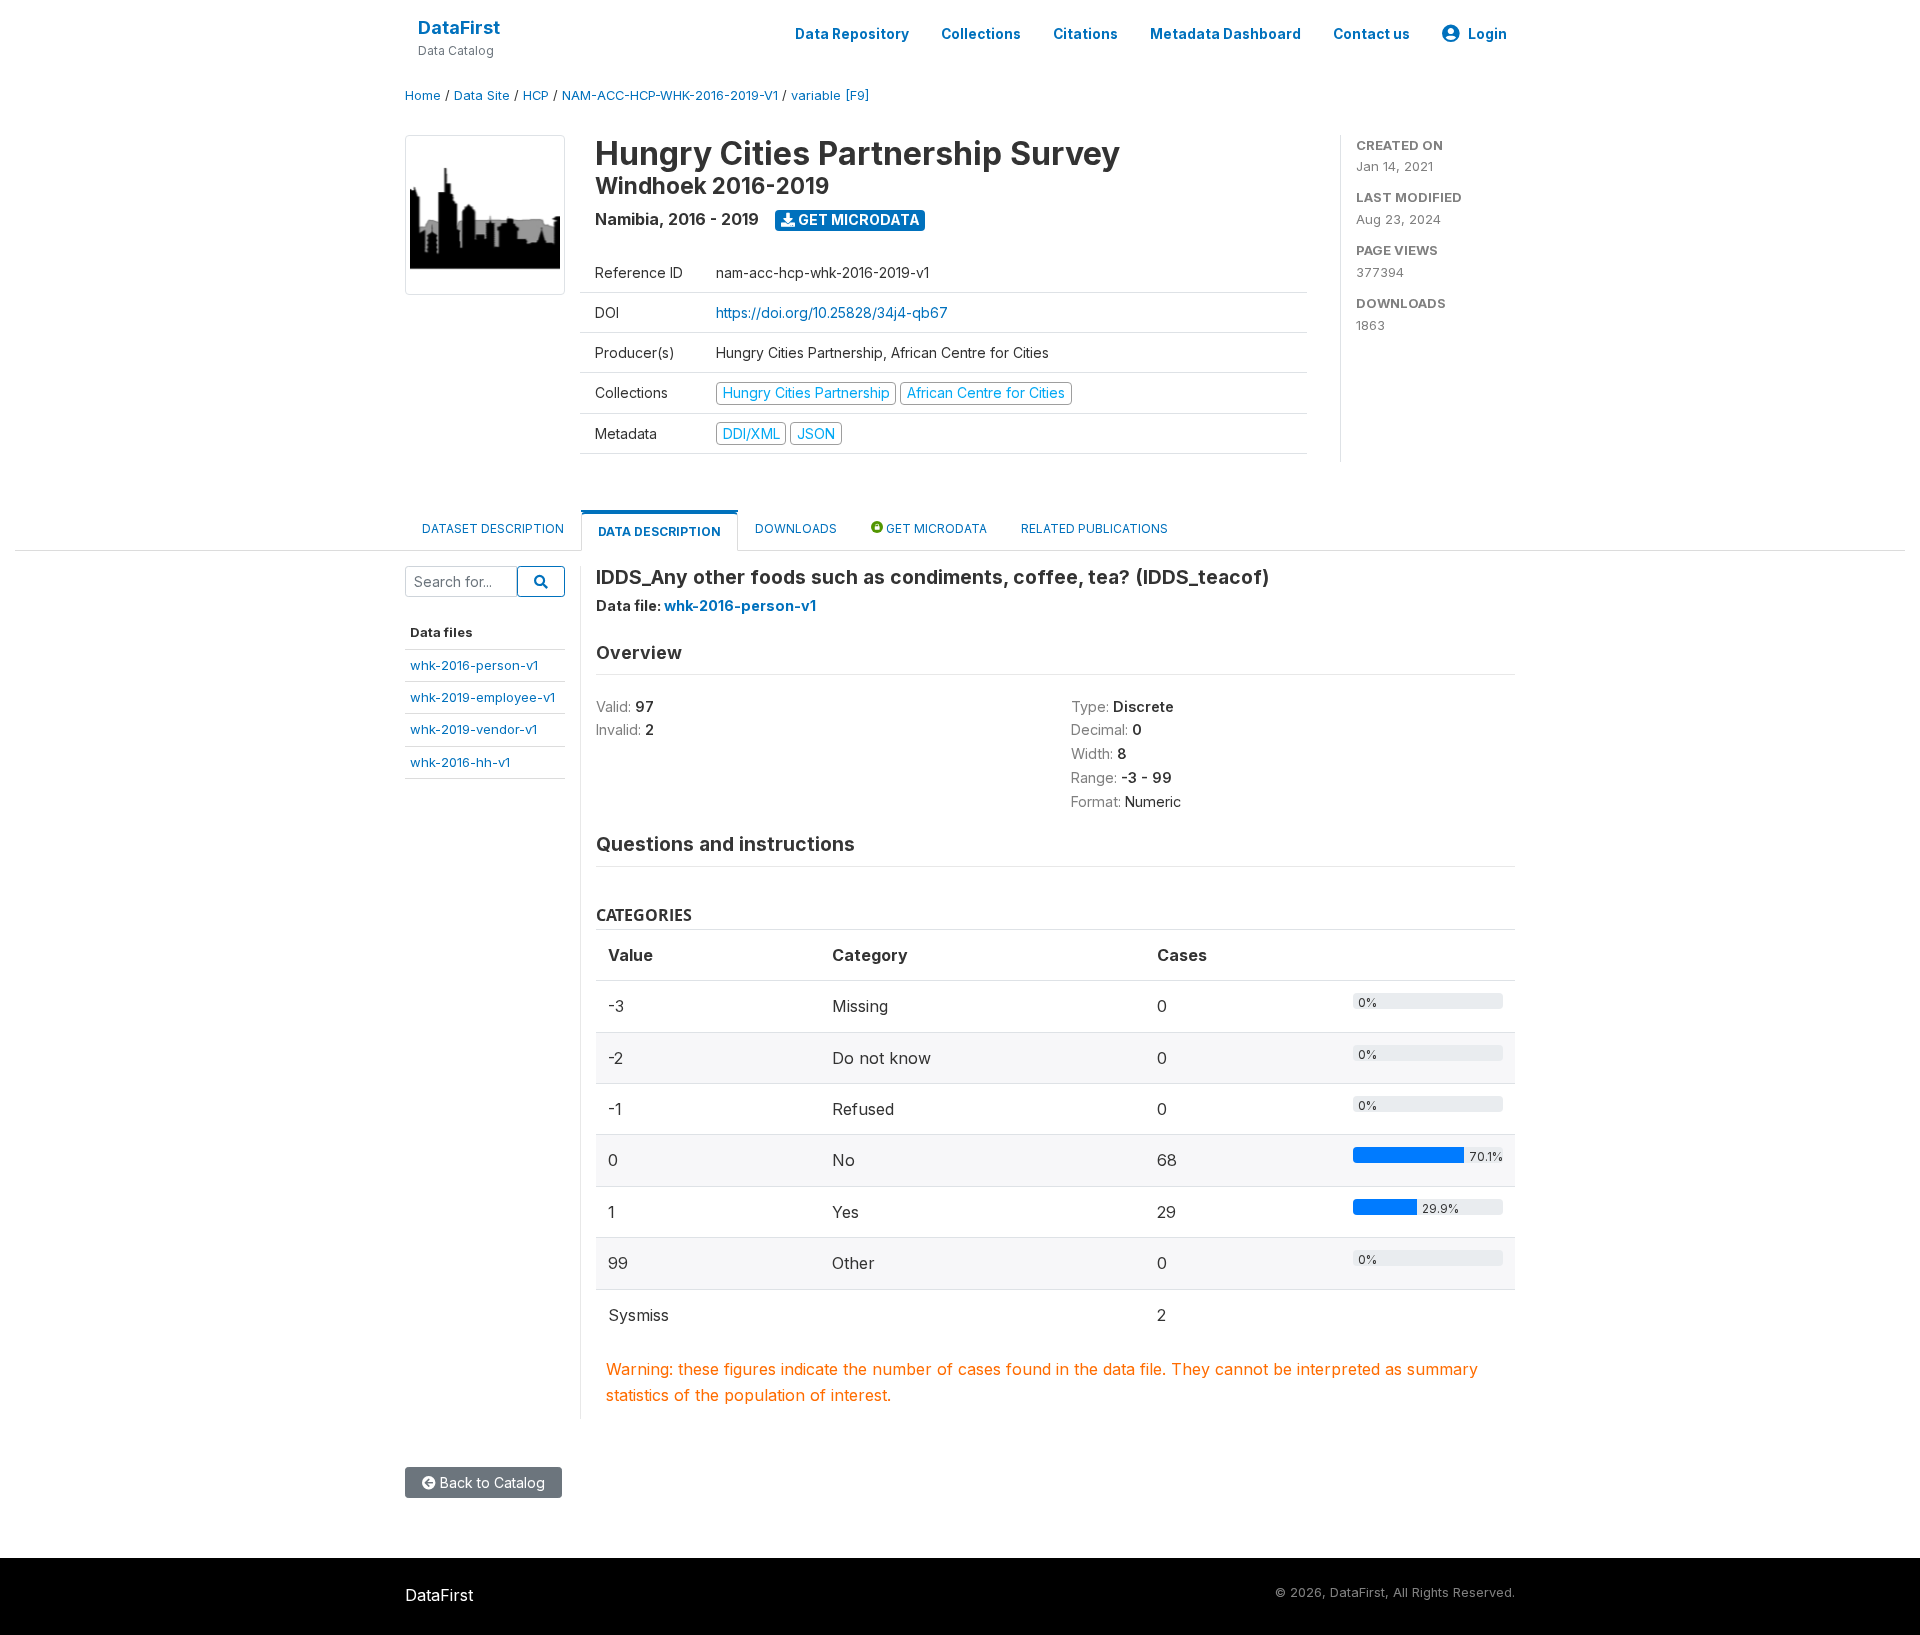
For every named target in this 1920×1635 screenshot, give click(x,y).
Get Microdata (857, 219)
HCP (536, 95)
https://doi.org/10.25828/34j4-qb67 (832, 312)
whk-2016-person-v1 (474, 665)
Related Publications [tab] (1094, 528)
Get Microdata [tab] (935, 528)
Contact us (1371, 34)
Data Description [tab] (659, 531)
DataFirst (459, 27)
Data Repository (852, 34)
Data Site (482, 95)
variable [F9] (830, 95)
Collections (981, 34)
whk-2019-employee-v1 (482, 697)
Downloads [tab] (796, 528)
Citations (1085, 34)
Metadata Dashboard (1225, 34)
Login (1487, 34)
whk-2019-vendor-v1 (473, 729)
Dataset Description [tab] (493, 528)
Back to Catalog (490, 1482)
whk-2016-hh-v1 (460, 762)
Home (423, 95)
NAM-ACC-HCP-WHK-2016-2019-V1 (670, 95)
